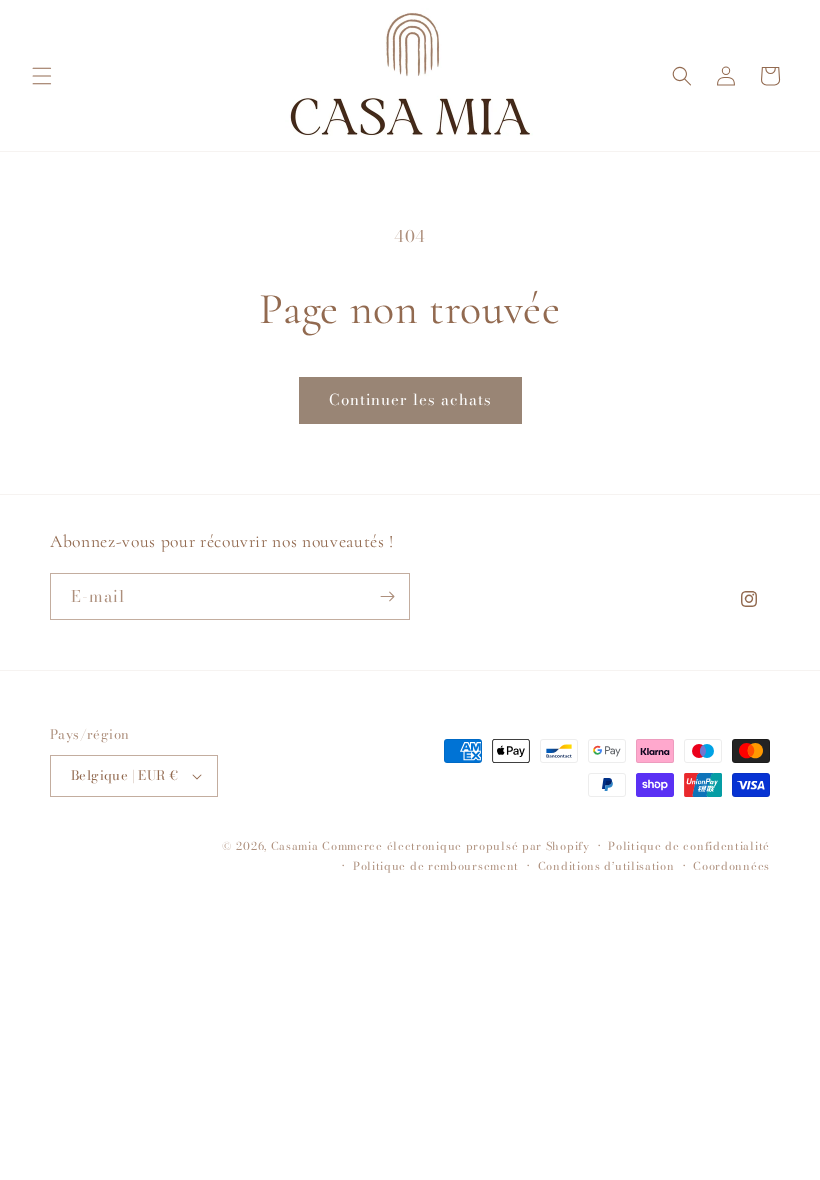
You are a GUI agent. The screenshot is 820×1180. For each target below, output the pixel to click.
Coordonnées (731, 866)
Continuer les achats (410, 399)
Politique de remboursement (436, 866)
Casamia (295, 846)
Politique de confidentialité (689, 846)
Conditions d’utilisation (606, 866)
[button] (42, 76)
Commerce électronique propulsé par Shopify (455, 846)
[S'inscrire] (387, 596)
